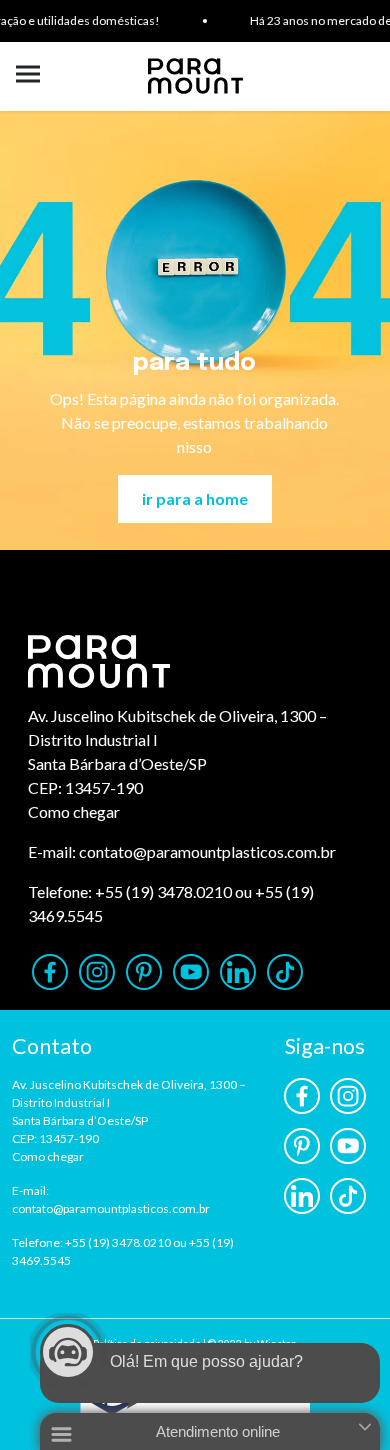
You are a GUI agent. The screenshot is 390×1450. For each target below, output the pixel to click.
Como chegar (74, 811)
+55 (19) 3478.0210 (163, 891)
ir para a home (195, 498)
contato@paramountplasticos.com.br (207, 851)
